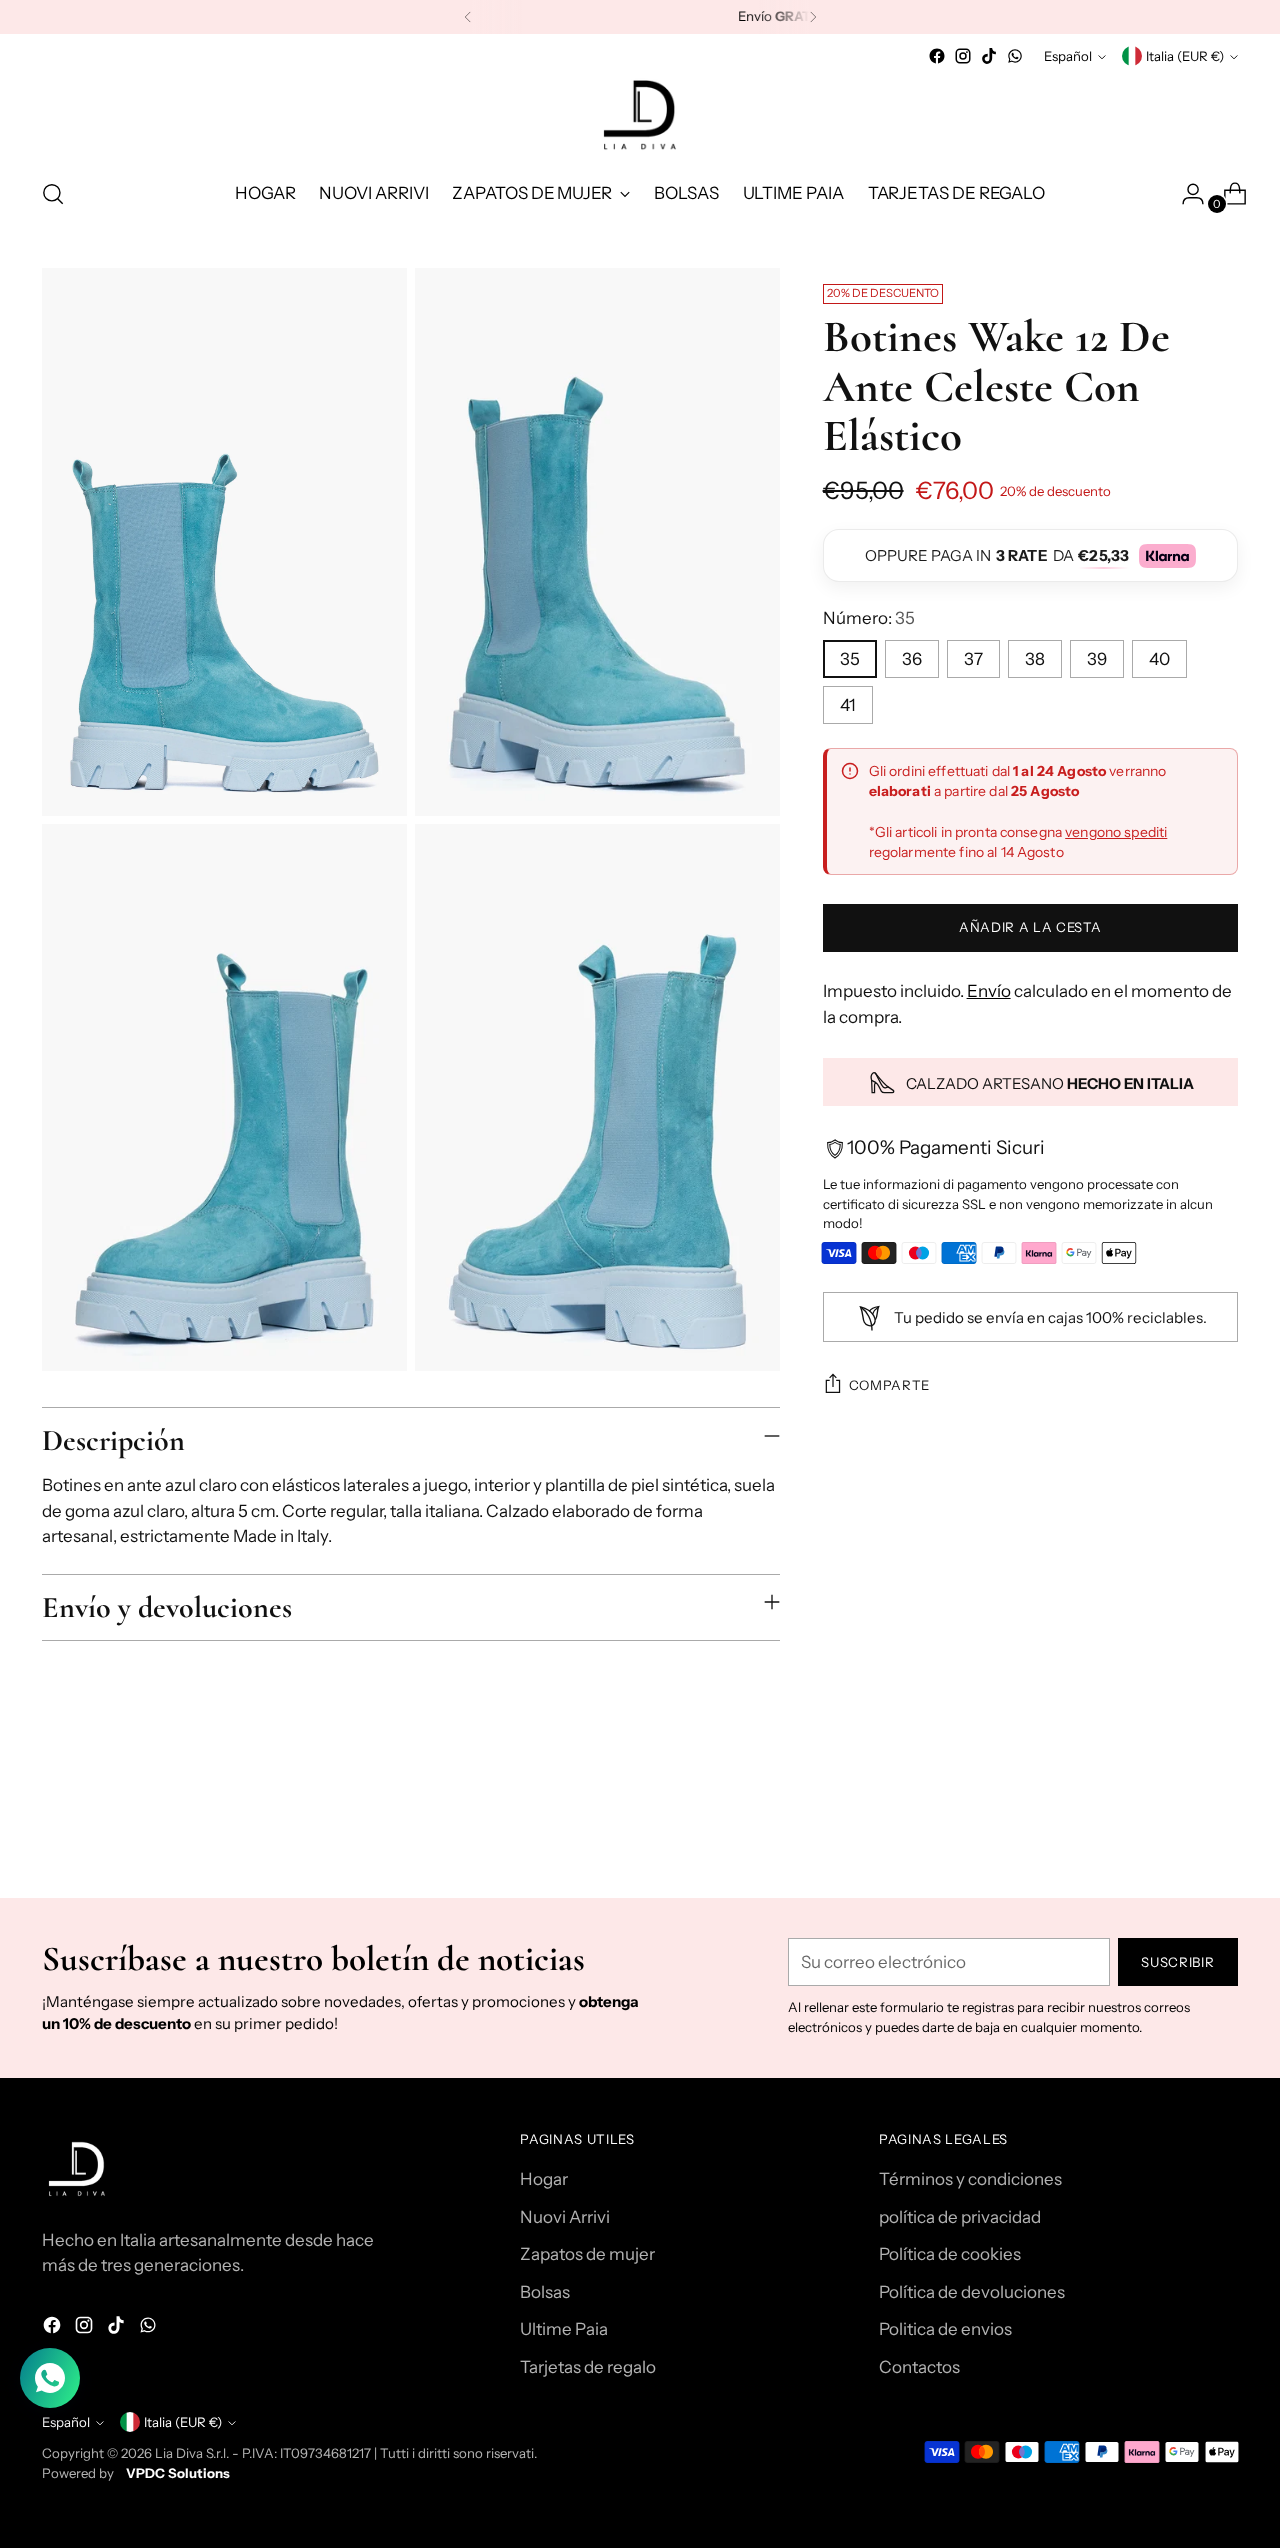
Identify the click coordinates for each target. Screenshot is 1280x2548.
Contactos (919, 2367)
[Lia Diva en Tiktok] (989, 56)
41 (848, 705)
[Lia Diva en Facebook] (937, 56)
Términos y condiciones (970, 2179)
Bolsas (545, 2292)
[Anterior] (468, 17)
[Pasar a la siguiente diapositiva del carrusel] (1221, 1829)
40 (1159, 659)
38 (1035, 659)
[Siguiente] (813, 17)
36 (912, 659)
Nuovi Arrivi (565, 2217)
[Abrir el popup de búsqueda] (53, 194)
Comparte (889, 1385)
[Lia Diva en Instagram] (963, 56)
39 (1097, 659)
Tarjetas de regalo (588, 2367)
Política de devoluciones (972, 2292)
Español (1068, 56)
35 (850, 659)
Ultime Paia (564, 2329)
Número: (869, 619)
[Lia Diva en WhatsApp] (1015, 56)
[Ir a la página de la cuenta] (1185, 194)
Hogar (544, 2179)
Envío (989, 992)
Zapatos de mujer (587, 2254)
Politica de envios (945, 2329)
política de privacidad (960, 2217)
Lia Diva (179, 2453)
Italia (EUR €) (1185, 56)
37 (973, 659)
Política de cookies (950, 2254)
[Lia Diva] (640, 115)
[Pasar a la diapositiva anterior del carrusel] (1175, 1830)
